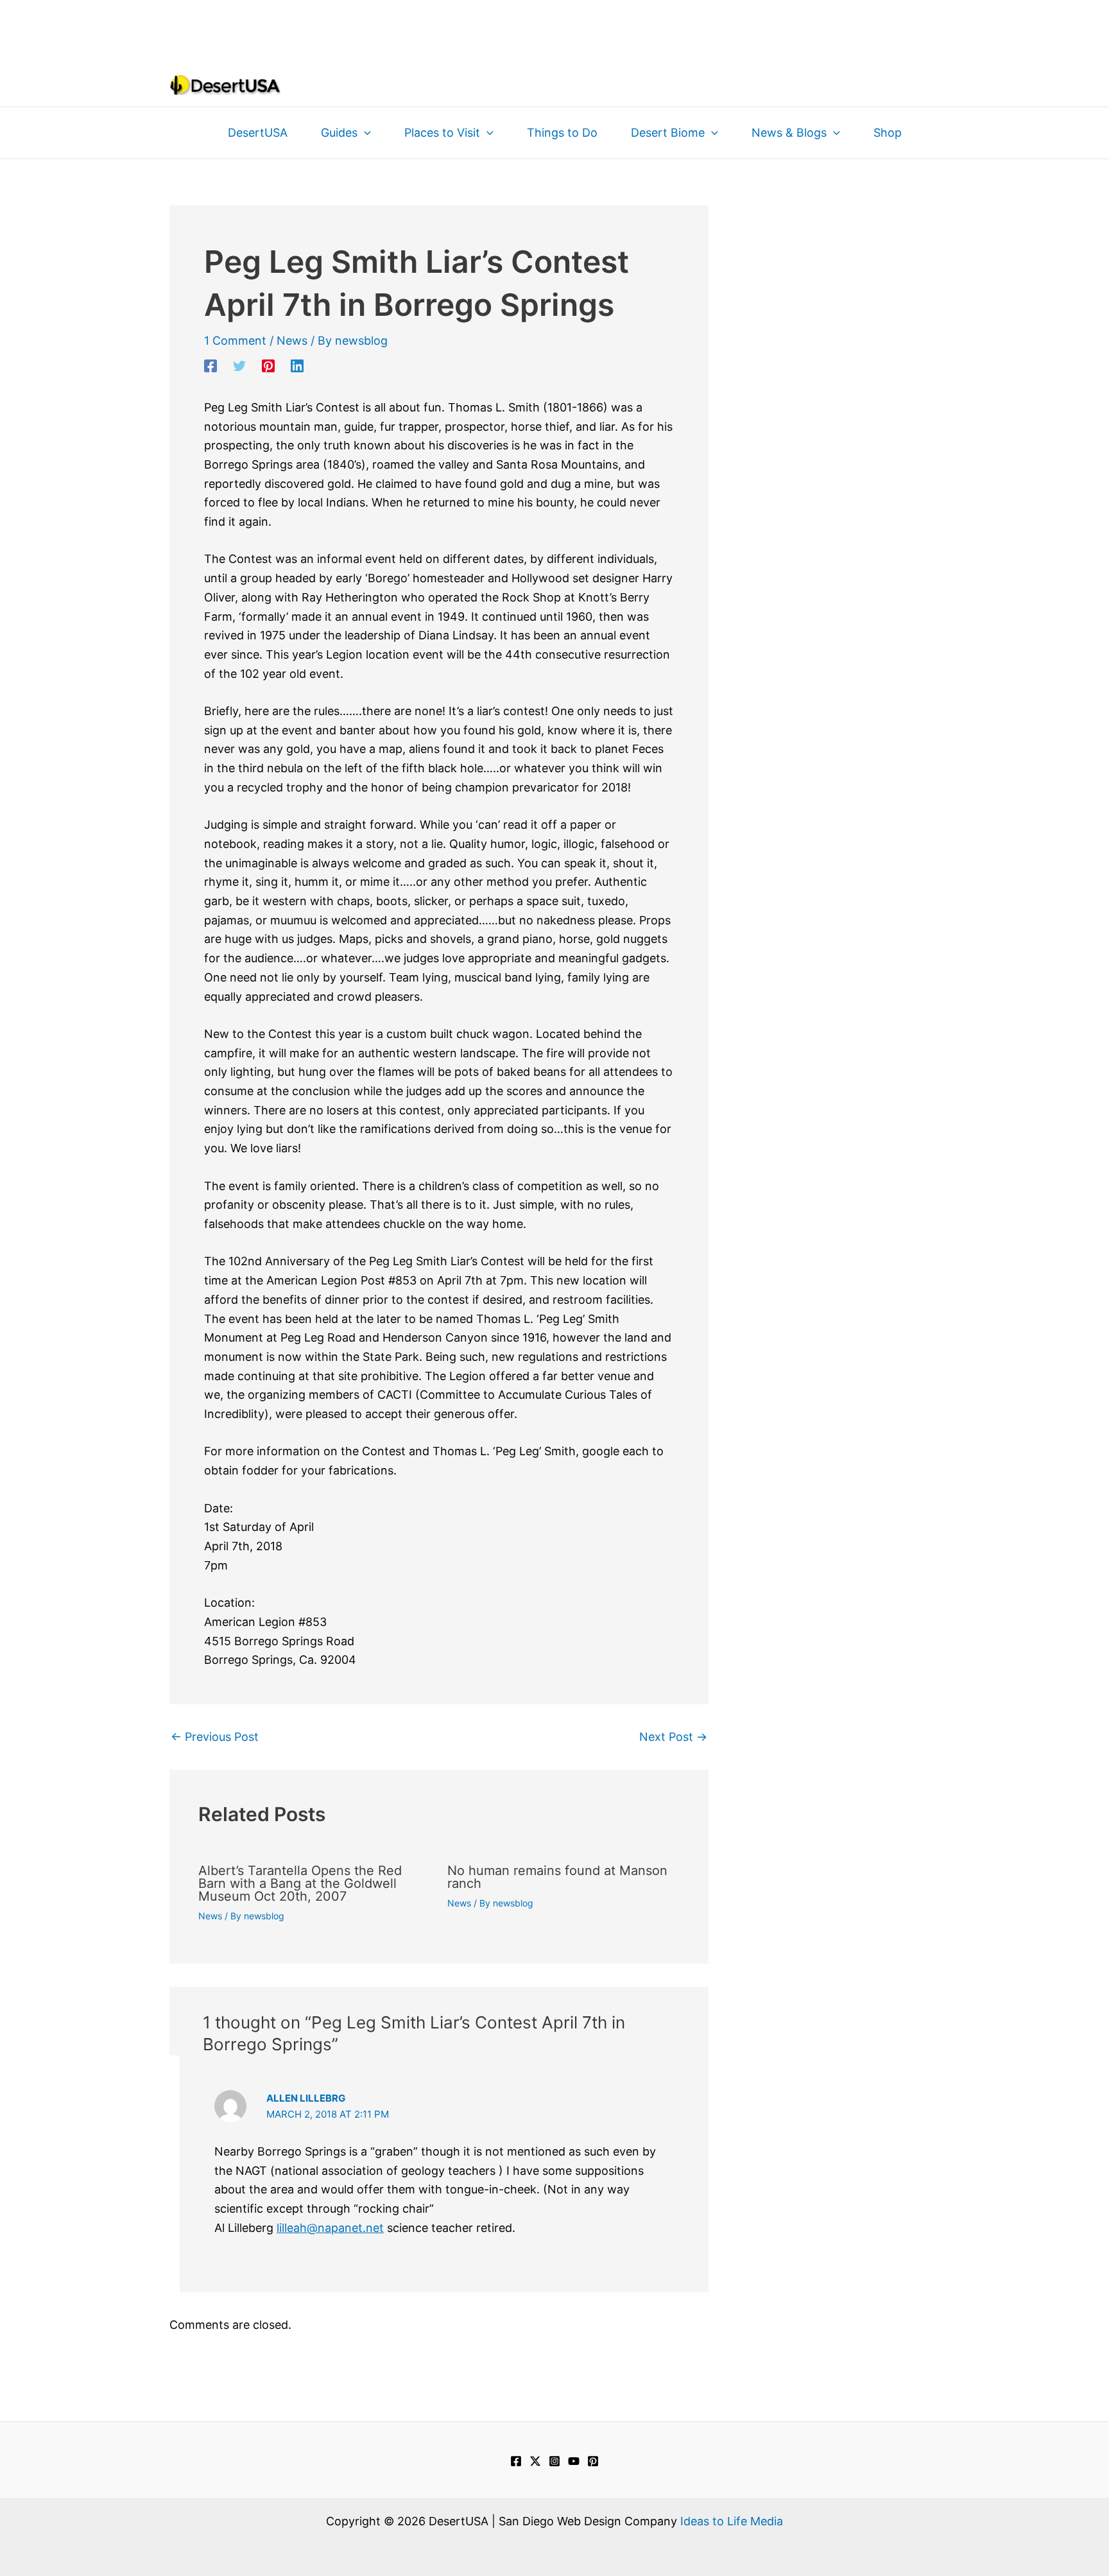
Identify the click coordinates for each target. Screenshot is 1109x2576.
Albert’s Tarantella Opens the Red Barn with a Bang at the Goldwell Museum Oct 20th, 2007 (300, 1883)
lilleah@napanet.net (330, 2228)
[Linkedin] (297, 365)
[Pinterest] (268, 365)
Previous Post (215, 1737)
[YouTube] (574, 2461)
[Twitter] (239, 365)
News (292, 341)
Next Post (673, 1737)
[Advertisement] (554, 29)
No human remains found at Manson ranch (557, 1877)
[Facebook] (211, 365)
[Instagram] (554, 2461)
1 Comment (235, 341)
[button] (364, 133)
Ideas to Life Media (732, 2521)
